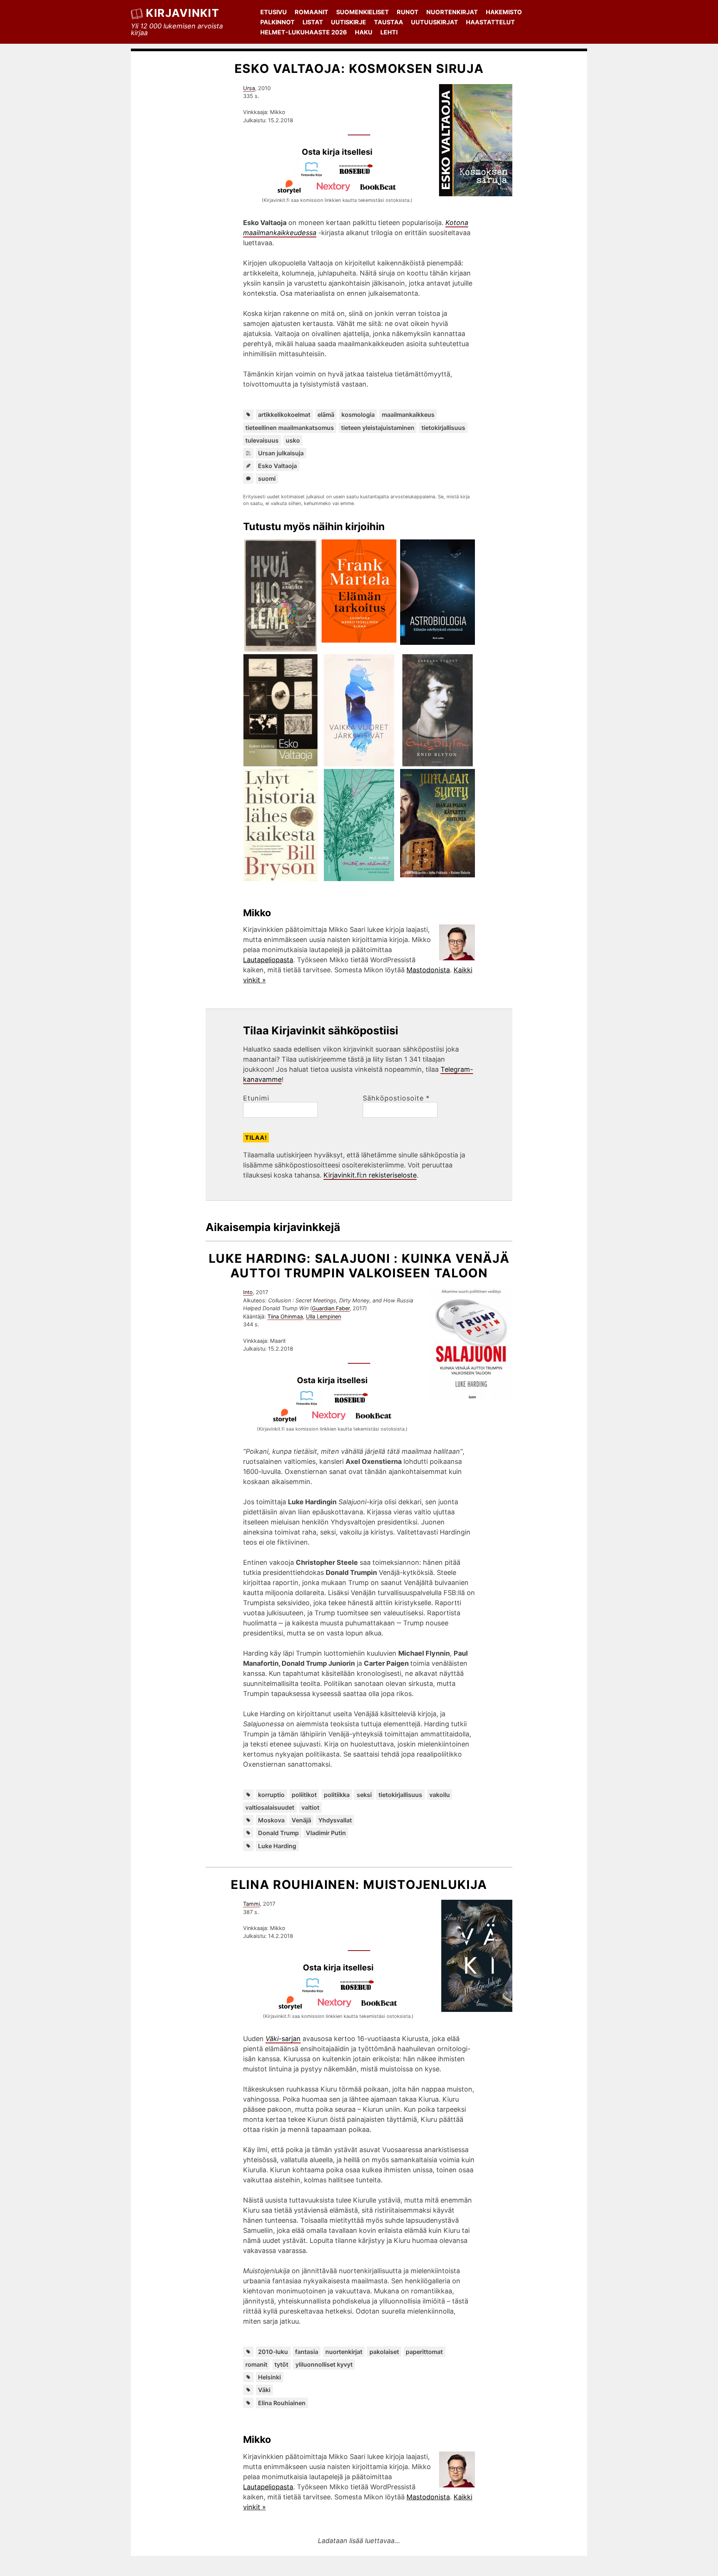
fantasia (307, 2352)
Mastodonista (428, 970)
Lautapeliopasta (268, 960)
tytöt (281, 2364)
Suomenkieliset (363, 12)
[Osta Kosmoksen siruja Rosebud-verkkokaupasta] (359, 174)
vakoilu (440, 1795)
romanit (256, 2364)
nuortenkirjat (344, 2352)
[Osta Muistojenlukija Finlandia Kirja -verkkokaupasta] (316, 1990)
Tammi (251, 1904)
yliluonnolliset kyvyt (324, 2364)
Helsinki (269, 2377)
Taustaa (389, 22)
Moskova (271, 1820)
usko (293, 440)
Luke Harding (277, 1846)
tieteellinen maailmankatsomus (290, 428)
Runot (408, 12)
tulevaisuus (262, 440)
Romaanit (312, 12)
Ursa (249, 88)
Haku (364, 32)
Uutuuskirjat (435, 22)
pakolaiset (384, 2352)
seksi (364, 1795)
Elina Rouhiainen (282, 2403)
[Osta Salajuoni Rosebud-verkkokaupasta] (355, 1403)
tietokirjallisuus (443, 428)
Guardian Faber (331, 1308)
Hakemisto (504, 12)
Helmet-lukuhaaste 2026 (304, 32)
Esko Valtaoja (277, 466)
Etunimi (256, 1098)
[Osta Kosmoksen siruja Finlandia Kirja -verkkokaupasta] (315, 174)
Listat (313, 22)
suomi (267, 478)
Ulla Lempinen (323, 1316)
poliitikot (304, 1795)
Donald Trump (278, 1833)
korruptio (271, 1795)
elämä (326, 415)
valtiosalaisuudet (270, 1807)
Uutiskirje (349, 22)
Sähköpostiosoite (396, 1098)
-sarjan (283, 2039)
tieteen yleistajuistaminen (378, 428)
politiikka (337, 1795)
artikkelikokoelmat (284, 415)
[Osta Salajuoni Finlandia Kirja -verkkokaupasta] (310, 1403)
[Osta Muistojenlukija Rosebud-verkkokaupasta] (360, 1990)
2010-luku (273, 2352)
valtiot (310, 1807)
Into (248, 1292)
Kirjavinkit (182, 13)
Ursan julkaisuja (281, 453)
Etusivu (274, 12)
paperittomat (424, 2352)
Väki (264, 2390)
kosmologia (358, 415)
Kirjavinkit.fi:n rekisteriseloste (370, 1175)
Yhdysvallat (335, 1820)
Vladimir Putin (326, 1833)
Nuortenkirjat (452, 12)
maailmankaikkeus (408, 415)
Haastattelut (490, 22)
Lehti (389, 32)
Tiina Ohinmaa (285, 1316)
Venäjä (301, 1820)
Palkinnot (277, 22)
